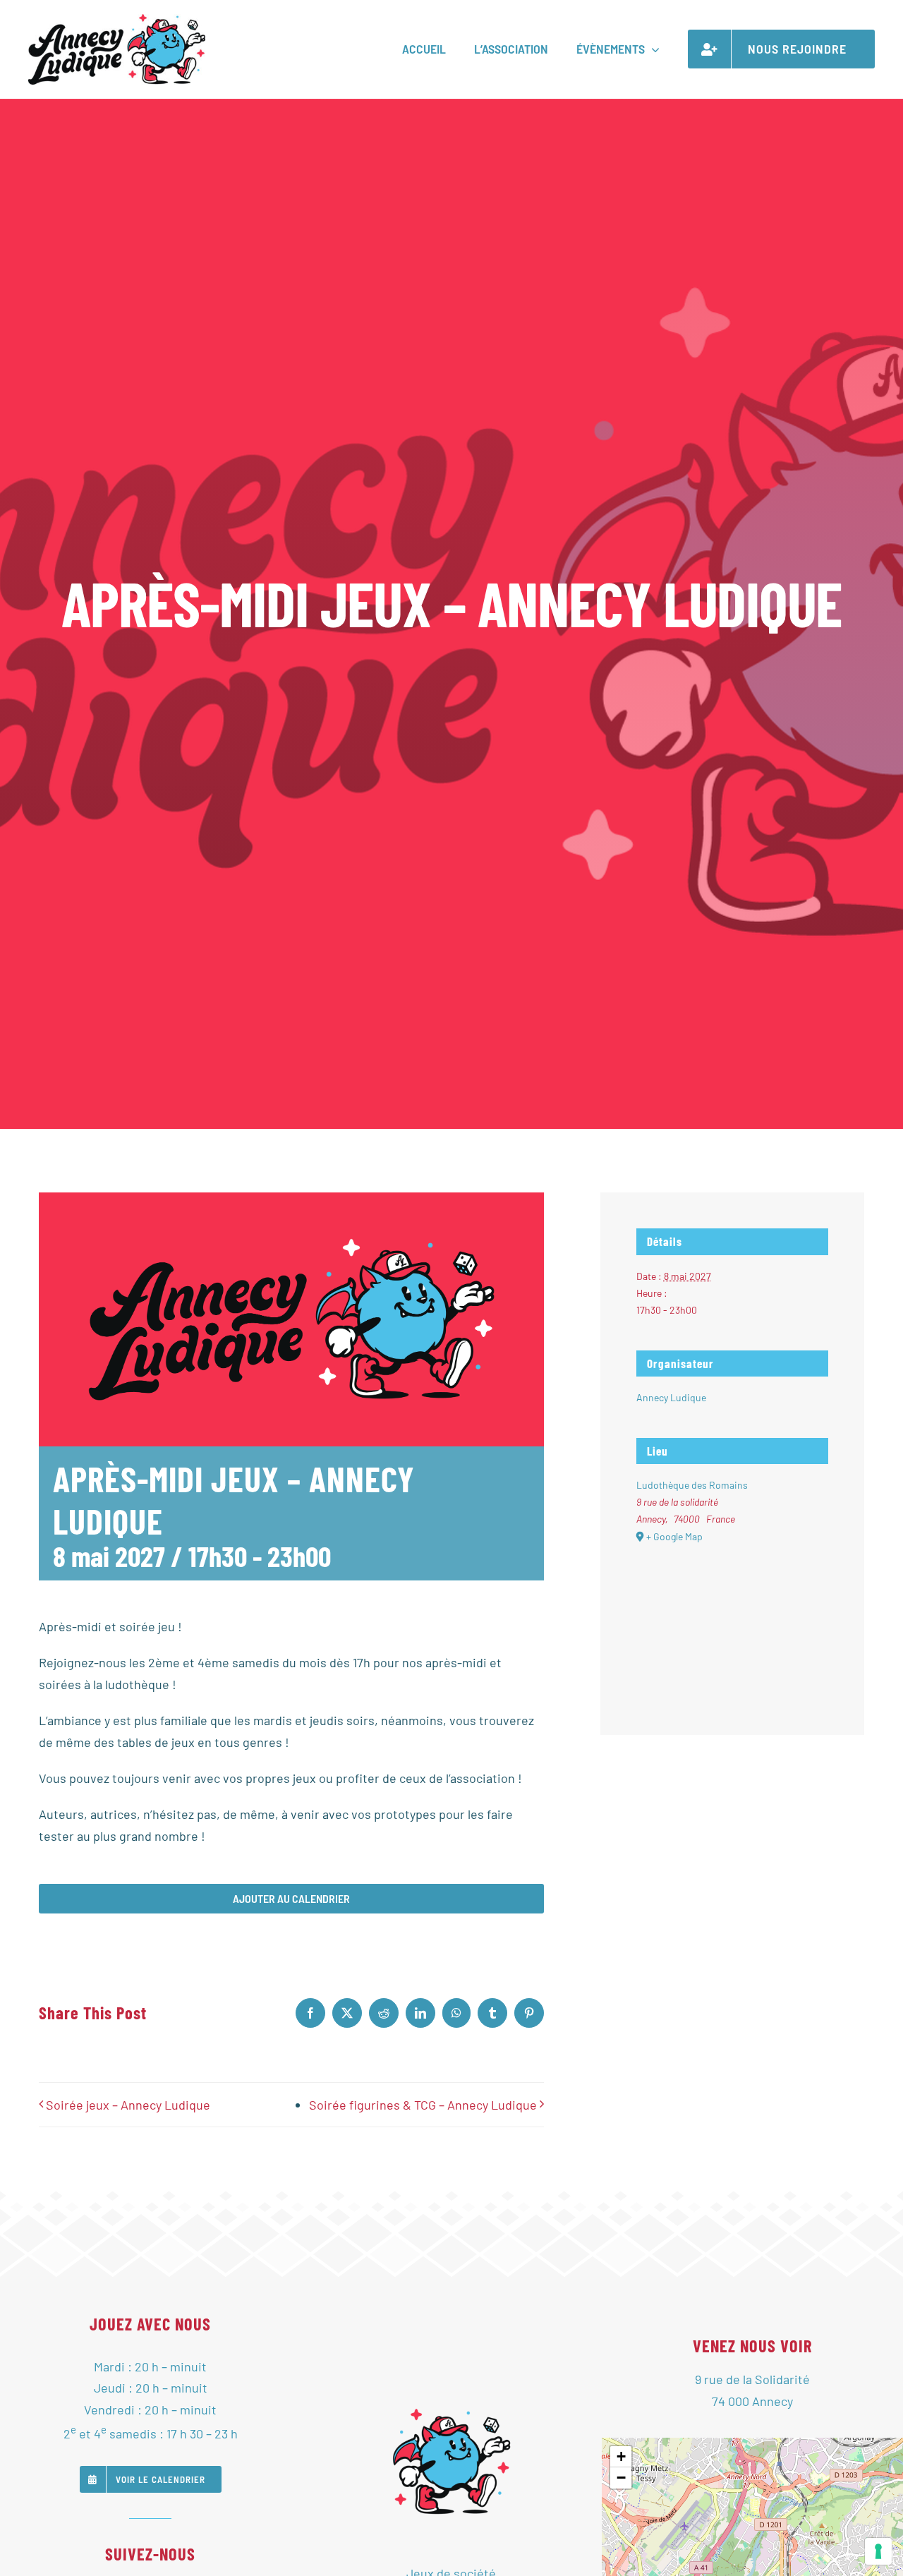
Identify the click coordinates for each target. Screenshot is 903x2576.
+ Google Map (674, 1536)
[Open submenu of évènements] (652, 49)
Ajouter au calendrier (291, 1899)
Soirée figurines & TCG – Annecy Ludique (423, 2105)
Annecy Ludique (671, 1397)
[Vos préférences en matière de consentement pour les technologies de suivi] (878, 2551)
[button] (621, 2457)
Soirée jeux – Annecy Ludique (128, 2105)
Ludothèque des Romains (692, 1485)
